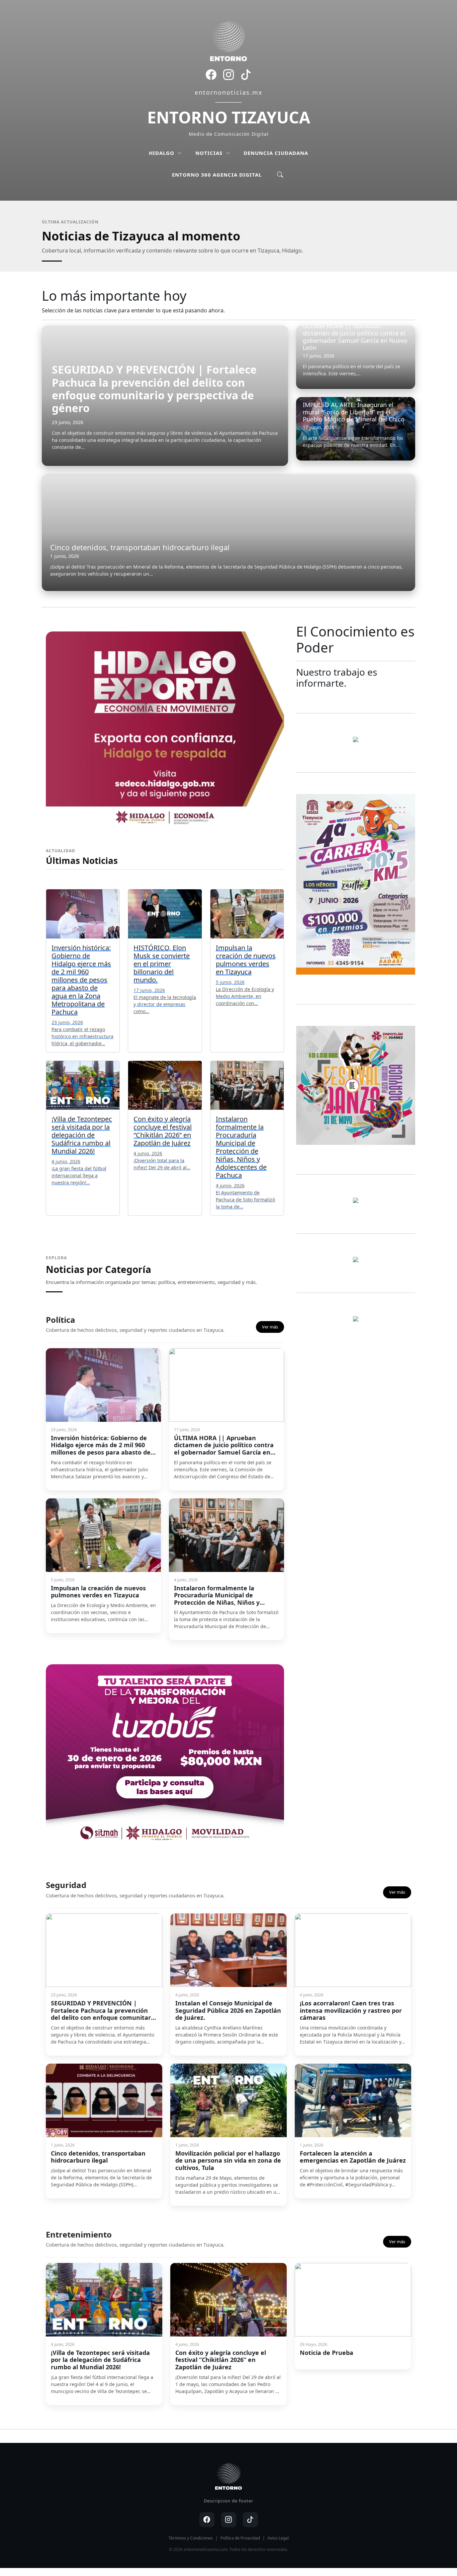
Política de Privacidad (240, 2538)
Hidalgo (162, 153)
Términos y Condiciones (191, 2538)
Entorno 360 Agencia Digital (217, 175)
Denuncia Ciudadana (276, 153)
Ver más (270, 1327)
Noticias (210, 153)
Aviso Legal (278, 2538)
